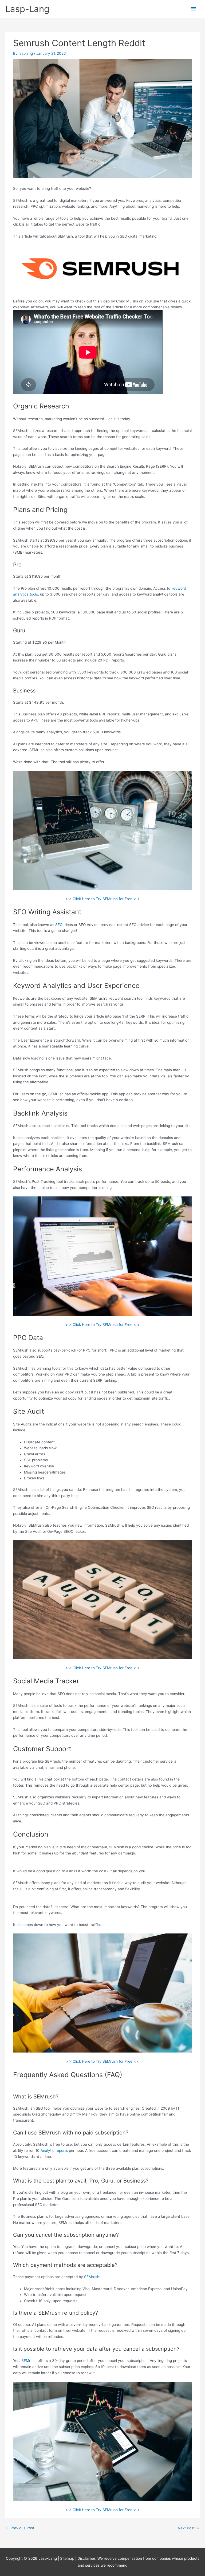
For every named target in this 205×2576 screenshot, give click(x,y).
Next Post (188, 2528)
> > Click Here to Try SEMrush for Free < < (102, 899)
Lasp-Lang (27, 9)
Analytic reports (54, 2150)
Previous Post (20, 2528)
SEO (59, 925)
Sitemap (68, 2558)
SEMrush (92, 2277)
